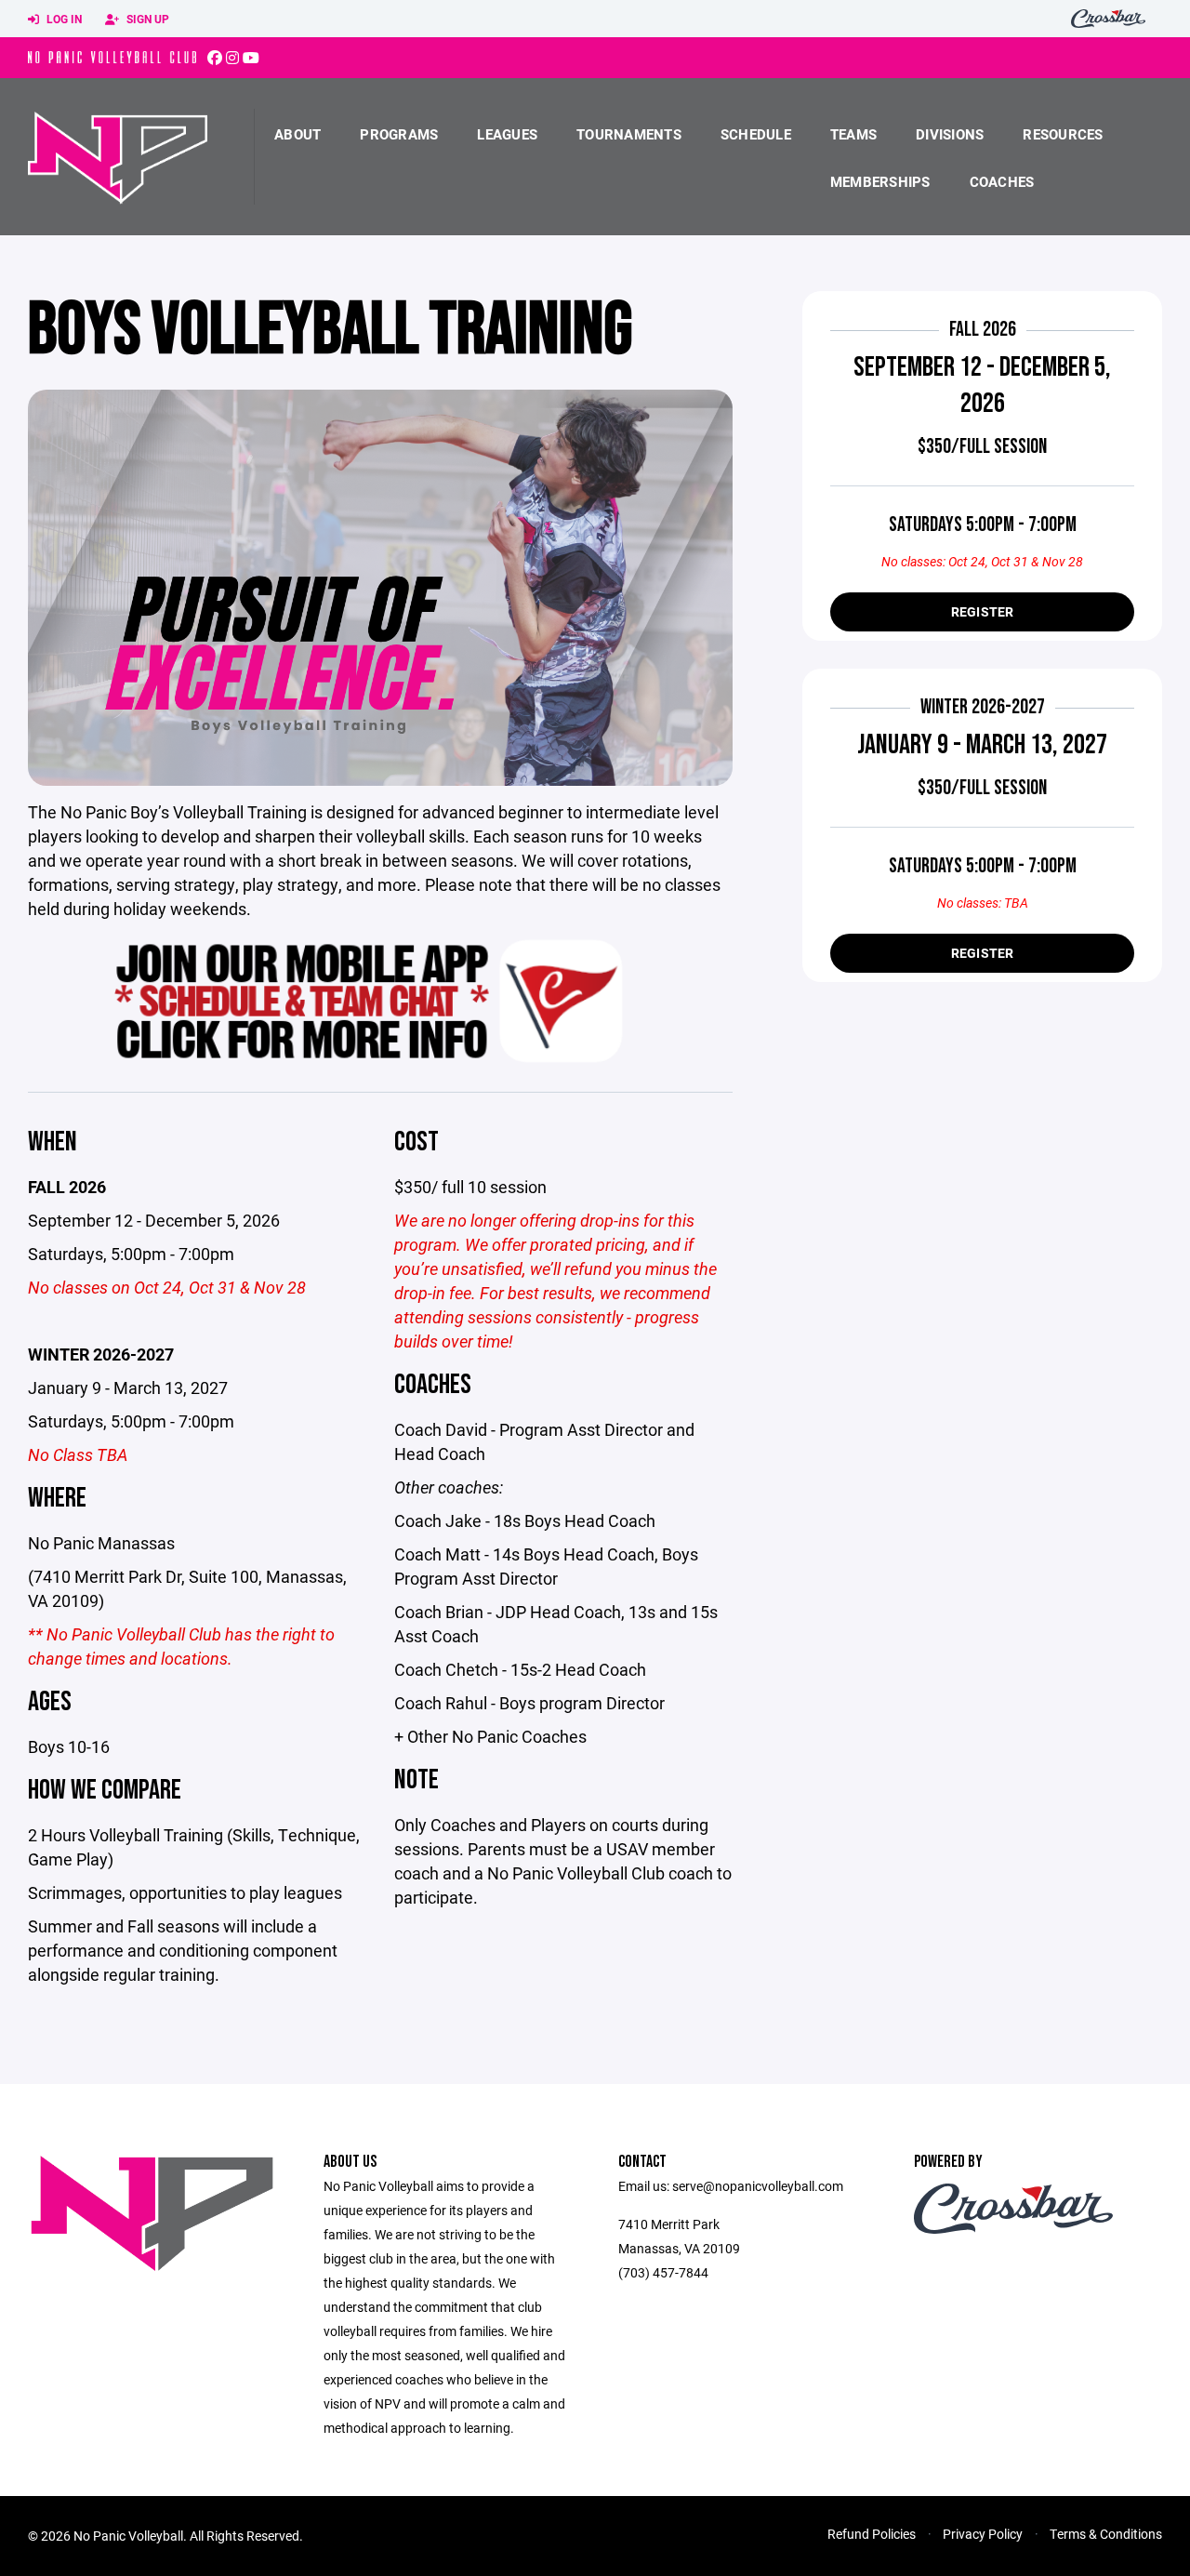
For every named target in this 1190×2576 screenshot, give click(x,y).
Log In (63, 19)
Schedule (756, 134)
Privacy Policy (983, 2534)
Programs (399, 134)
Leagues (507, 134)
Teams (853, 134)
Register (983, 611)
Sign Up (146, 19)
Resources (1063, 134)
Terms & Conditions (1106, 2534)
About (297, 134)
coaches (1002, 181)
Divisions (950, 134)
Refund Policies (872, 2534)
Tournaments (629, 134)
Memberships (880, 181)
